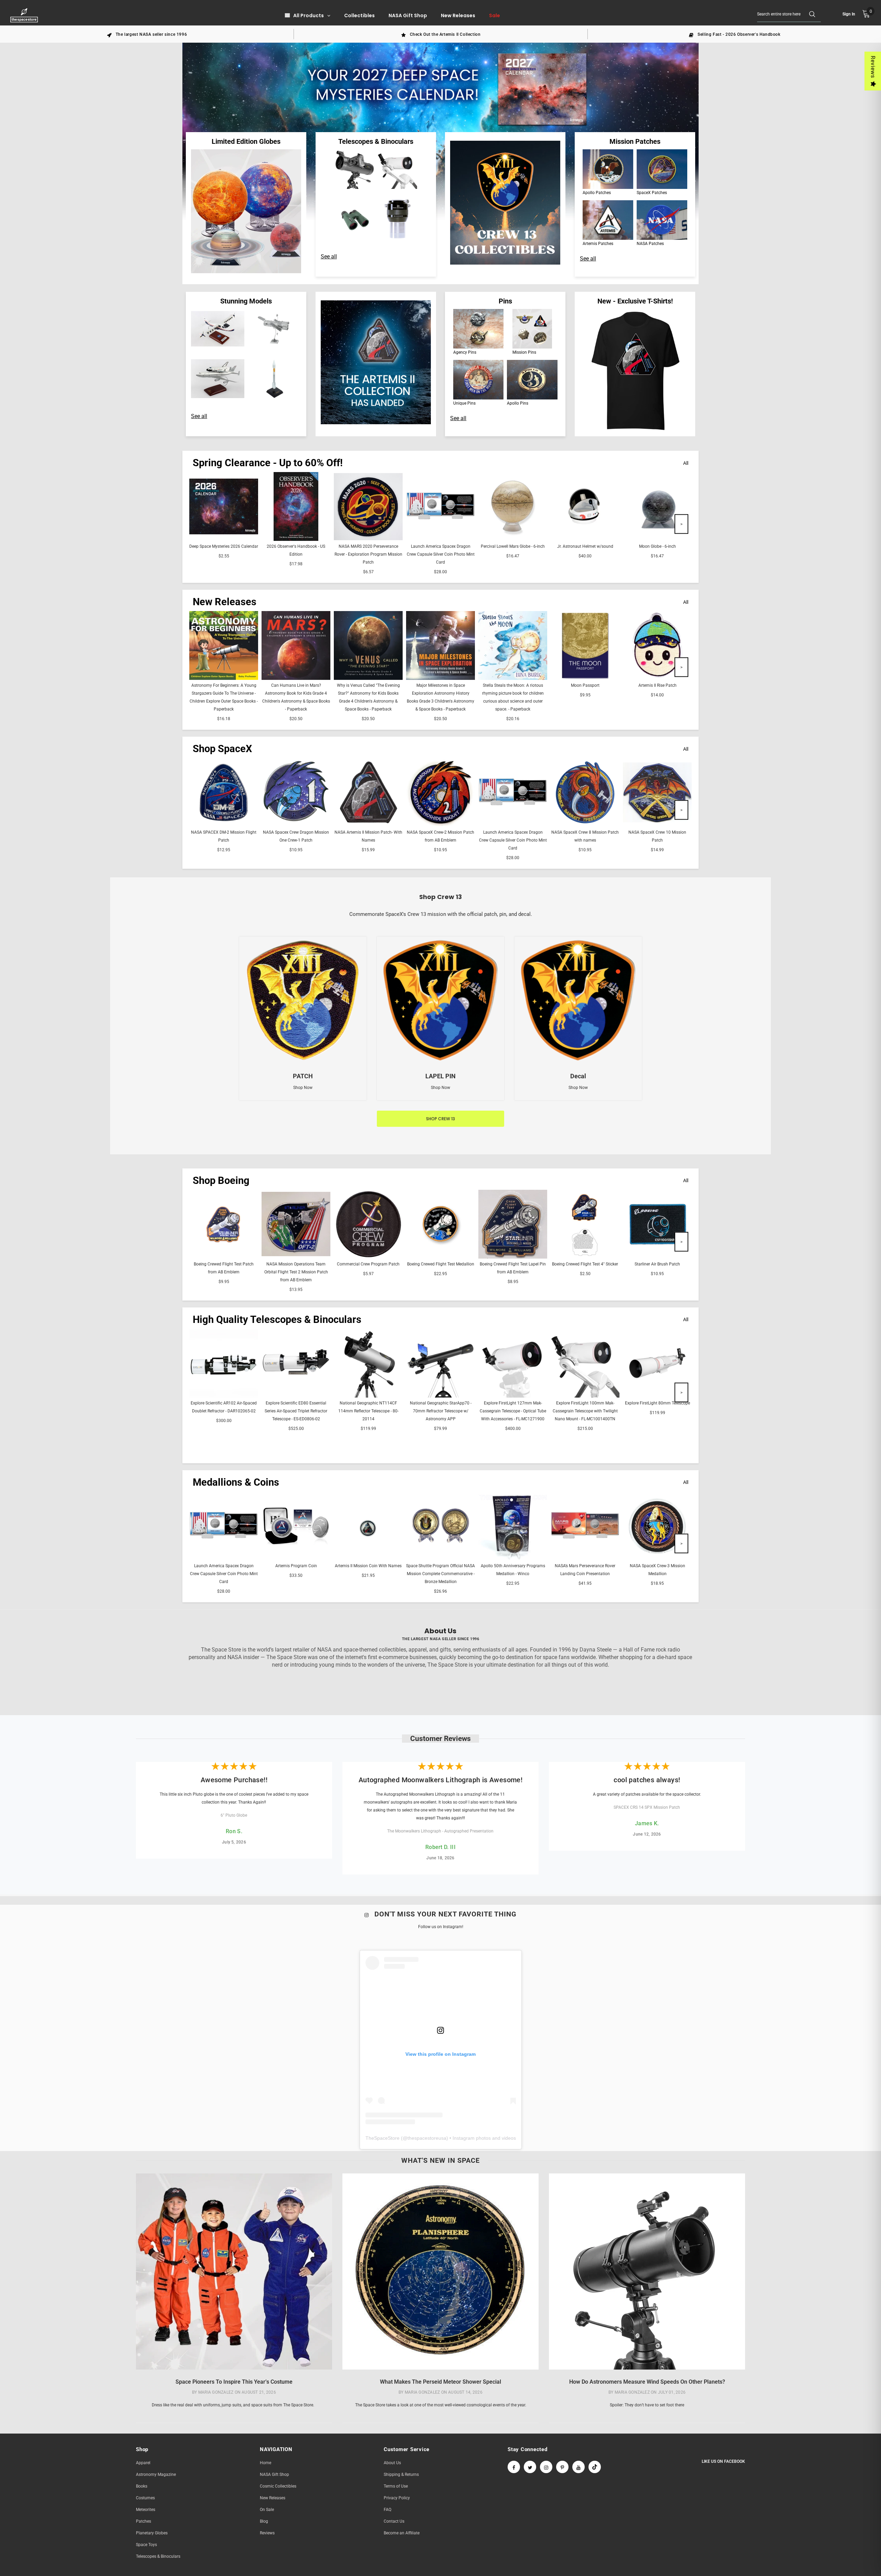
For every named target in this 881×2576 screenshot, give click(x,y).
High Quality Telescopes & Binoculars (277, 1319)
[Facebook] (514, 2467)
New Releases (225, 602)
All (686, 463)
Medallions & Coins (236, 1482)
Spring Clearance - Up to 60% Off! (268, 463)
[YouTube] (579, 2467)
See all (329, 256)
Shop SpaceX (222, 749)
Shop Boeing (221, 1180)
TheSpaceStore (383, 2138)
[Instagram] (546, 2467)
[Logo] (25, 15)
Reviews (873, 67)
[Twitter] (530, 2467)
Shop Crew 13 (440, 1119)
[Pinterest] (562, 2467)
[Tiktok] (595, 2467)
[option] (147, 34)
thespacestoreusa (427, 2138)
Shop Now (303, 1088)
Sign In (849, 14)
